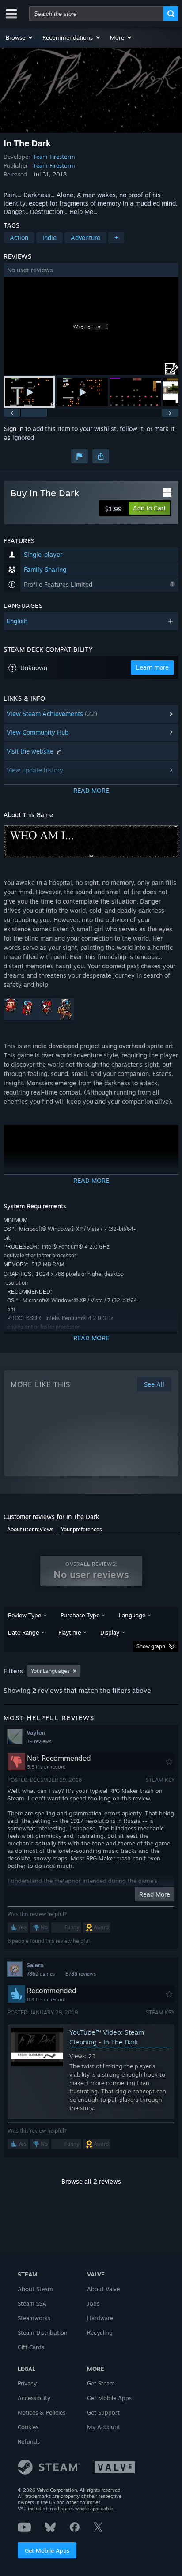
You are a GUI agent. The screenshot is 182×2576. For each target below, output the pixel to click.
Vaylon (36, 1732)
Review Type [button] (25, 1615)
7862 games (41, 1974)
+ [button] (116, 238)
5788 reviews (81, 1974)
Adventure (85, 238)
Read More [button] (155, 1894)
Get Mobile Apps (47, 2550)
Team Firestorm (54, 157)
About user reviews (30, 1529)
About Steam (35, 2289)
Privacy (27, 2383)
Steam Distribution (43, 2332)
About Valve (103, 2289)
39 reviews (39, 1741)
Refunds (29, 2441)
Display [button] (110, 1632)
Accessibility (34, 2398)
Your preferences (82, 1529)
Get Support (103, 2412)
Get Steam (101, 2383)
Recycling (100, 2332)
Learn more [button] (152, 667)
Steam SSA (32, 2303)
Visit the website (31, 751)
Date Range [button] (23, 1632)
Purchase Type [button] (80, 1615)
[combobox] (96, 14)
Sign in (14, 429)
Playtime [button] (70, 1632)
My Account (104, 2427)
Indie (49, 238)
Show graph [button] (151, 1646)
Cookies (28, 2427)
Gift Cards (31, 2347)
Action (19, 238)
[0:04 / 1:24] (91, 326)
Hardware (100, 2318)
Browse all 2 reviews (91, 2181)
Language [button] (132, 1615)
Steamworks (34, 2318)
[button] (20, 37)
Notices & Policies (42, 2412)
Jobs (93, 2303)
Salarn (35, 1965)
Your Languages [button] (50, 1671)
